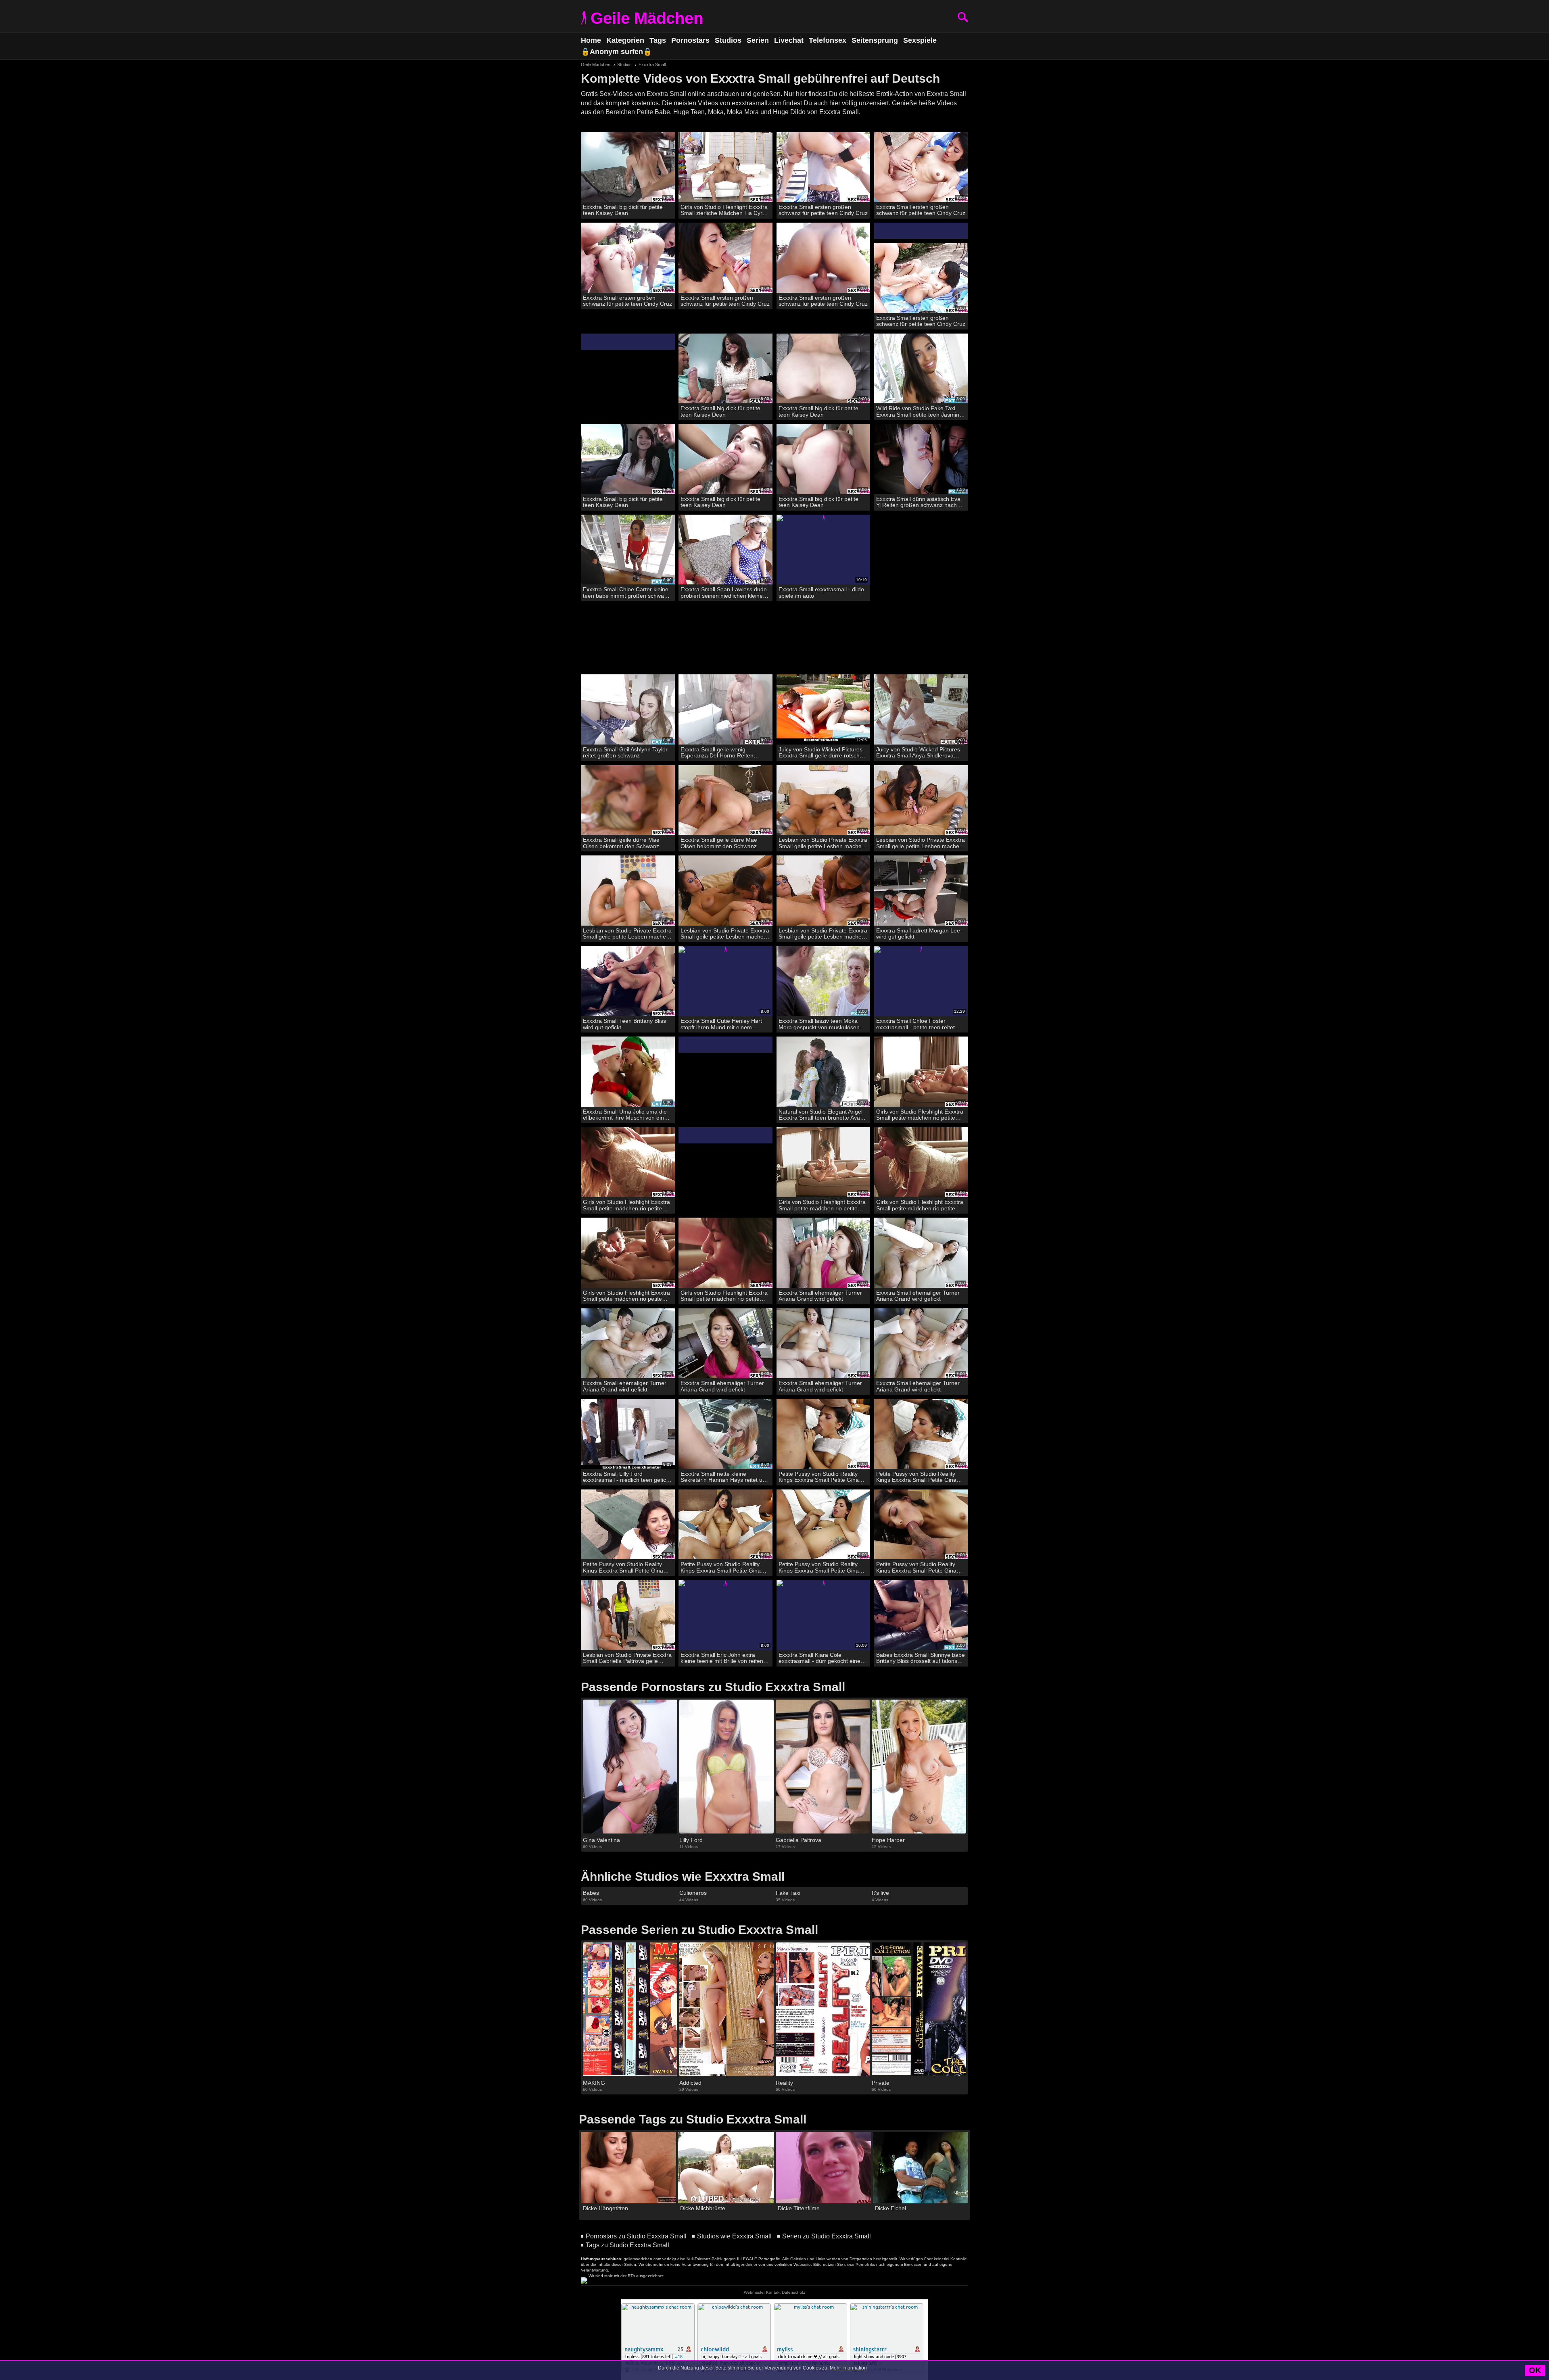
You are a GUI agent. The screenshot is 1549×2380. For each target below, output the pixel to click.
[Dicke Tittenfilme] (823, 2168)
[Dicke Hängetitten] (628, 2168)
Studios (728, 40)
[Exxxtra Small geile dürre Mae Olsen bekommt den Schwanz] (628, 800)
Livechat (789, 40)
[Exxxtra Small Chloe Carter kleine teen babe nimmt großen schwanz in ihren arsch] (628, 550)
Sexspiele (920, 40)
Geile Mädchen (647, 18)
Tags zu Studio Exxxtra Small (627, 2245)
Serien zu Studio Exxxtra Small (827, 2236)
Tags (658, 40)
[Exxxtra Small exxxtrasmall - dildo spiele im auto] (824, 550)
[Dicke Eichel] (921, 2168)
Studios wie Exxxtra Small (734, 2236)
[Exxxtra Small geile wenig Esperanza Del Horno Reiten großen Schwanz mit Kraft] (725, 710)
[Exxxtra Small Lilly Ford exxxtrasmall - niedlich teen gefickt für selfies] (628, 1434)
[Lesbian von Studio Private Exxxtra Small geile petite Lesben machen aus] (824, 800)
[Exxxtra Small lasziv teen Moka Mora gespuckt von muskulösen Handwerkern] (824, 981)
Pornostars (690, 40)
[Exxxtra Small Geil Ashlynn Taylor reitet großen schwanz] (628, 710)
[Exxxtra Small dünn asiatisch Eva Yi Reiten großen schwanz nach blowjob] (921, 459)
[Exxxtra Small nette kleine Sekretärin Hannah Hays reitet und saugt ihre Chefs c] (725, 1434)
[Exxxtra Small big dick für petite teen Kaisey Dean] (628, 168)
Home (591, 40)
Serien (758, 40)
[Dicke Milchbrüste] (726, 2168)
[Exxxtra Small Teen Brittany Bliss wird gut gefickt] (628, 981)
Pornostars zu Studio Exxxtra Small (636, 2236)
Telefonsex (828, 40)
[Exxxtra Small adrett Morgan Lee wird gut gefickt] (921, 891)
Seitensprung (875, 40)
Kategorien (625, 40)
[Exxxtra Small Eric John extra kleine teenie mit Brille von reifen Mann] (725, 1615)
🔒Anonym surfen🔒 (616, 52)
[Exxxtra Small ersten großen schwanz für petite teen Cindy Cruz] (824, 168)
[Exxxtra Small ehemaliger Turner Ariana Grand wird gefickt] (824, 1253)
